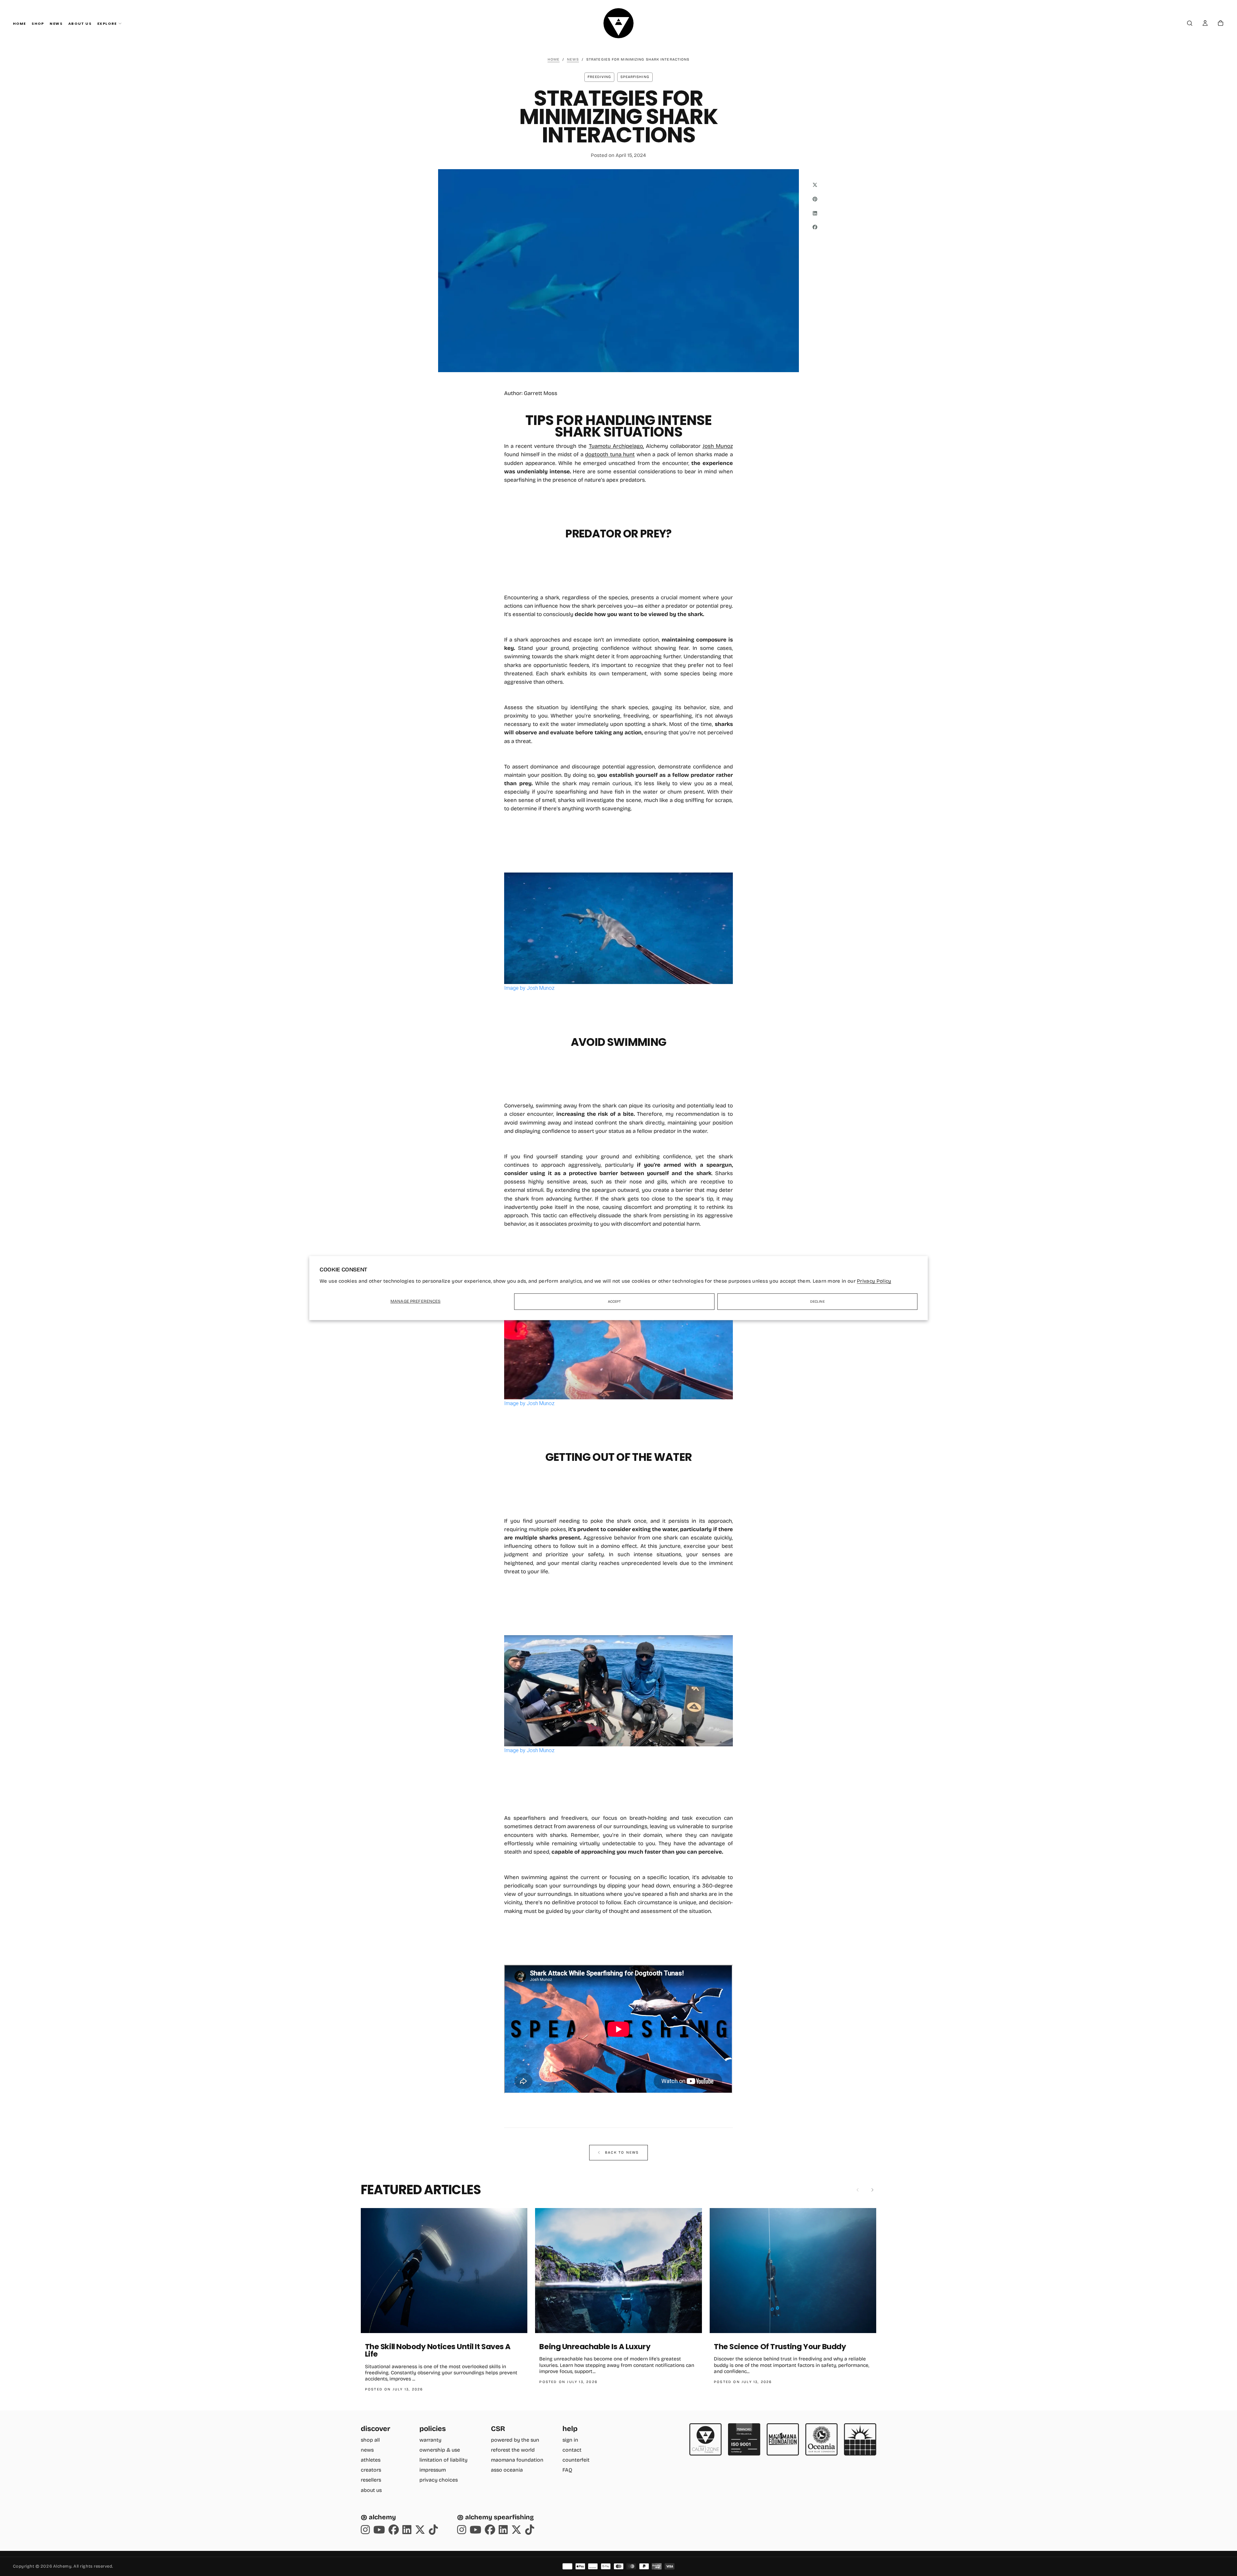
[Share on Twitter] (815, 185)
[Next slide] (872, 2190)
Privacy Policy (874, 1281)
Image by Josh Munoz (529, 988)
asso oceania (507, 2470)
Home (19, 24)
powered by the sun (515, 2440)
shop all (370, 2440)
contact (572, 2450)
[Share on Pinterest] (815, 199)
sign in (570, 2440)
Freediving (599, 77)
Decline (817, 1302)
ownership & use (440, 2450)
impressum (433, 2470)
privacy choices (439, 2480)
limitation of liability (443, 2460)
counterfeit (576, 2460)
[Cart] (1221, 24)
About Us (80, 24)
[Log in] (1205, 24)
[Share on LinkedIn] (815, 213)
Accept (614, 1302)
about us (371, 2490)
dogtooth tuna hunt (610, 454)
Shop (38, 24)
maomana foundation (517, 2460)
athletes (371, 2460)
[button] (1190, 24)
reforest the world (513, 2450)
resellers (371, 2480)
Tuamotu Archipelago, (616, 446)
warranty (430, 2440)
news (367, 2450)
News (56, 24)
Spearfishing (635, 77)
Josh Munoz (718, 446)
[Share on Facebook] (815, 227)
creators (371, 2470)
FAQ (567, 2470)
